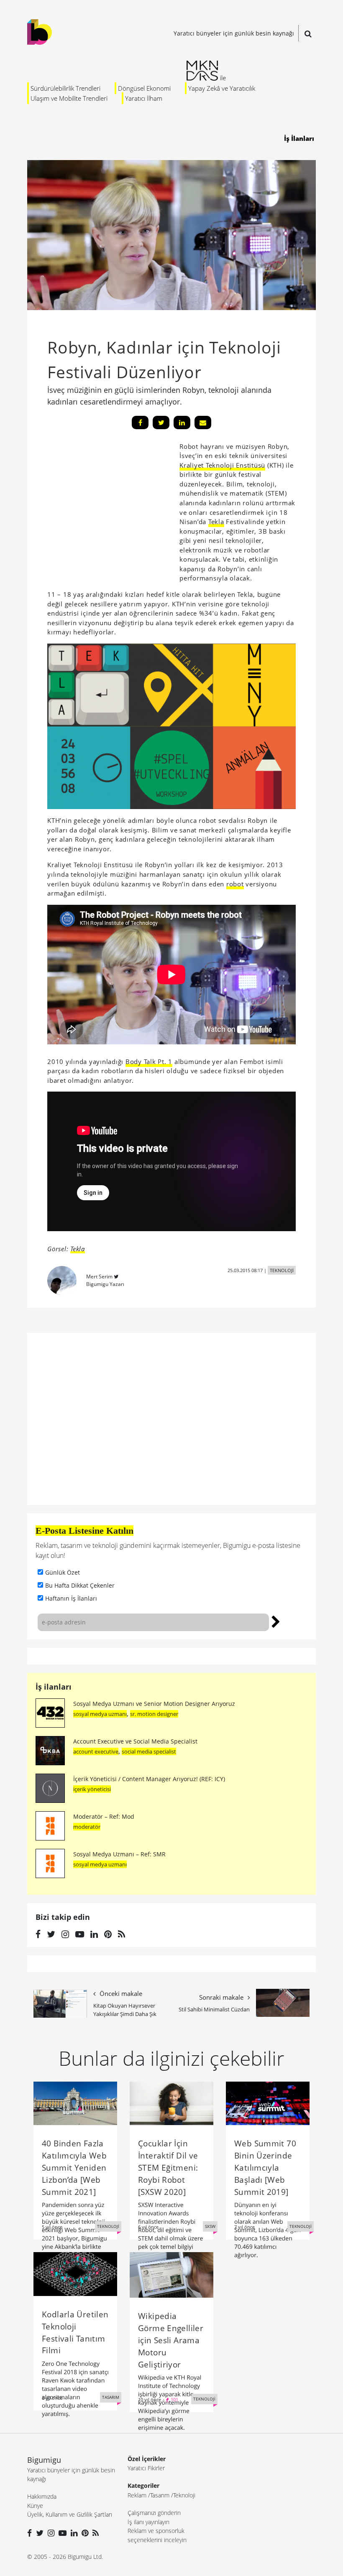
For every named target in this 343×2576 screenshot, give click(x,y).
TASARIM (111, 2397)
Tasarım (160, 2495)
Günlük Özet (63, 1572)
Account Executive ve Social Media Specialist (135, 1741)
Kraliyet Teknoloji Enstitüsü (222, 465)
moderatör (87, 1827)
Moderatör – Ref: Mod (104, 1816)
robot (235, 884)
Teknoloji (184, 2495)
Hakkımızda (42, 2496)
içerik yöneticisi (92, 1789)
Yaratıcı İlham (144, 98)
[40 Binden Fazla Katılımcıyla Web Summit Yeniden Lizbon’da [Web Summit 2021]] (75, 2103)
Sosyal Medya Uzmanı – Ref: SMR (119, 1854)
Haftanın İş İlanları (71, 1598)
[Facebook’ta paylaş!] (140, 423)
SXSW (210, 2226)
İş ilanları (54, 1687)
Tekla (216, 522)
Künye (35, 2506)
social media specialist (149, 1751)
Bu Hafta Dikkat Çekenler (80, 1585)
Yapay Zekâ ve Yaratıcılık (222, 88)
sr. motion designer (154, 1714)
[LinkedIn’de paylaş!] (182, 423)
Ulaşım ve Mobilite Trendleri (69, 98)
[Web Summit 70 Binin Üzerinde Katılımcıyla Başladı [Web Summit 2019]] (268, 2103)
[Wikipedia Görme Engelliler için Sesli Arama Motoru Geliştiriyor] (171, 2274)
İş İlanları (299, 138)
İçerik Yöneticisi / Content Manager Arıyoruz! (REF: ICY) (149, 1779)
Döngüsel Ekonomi (144, 88)
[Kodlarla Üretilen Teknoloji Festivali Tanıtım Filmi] (75, 2273)
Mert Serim (99, 1277)
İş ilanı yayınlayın (148, 2522)
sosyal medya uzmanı (100, 1714)
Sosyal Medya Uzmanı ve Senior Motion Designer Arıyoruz (154, 1704)
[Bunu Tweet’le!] (161, 423)
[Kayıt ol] (276, 1621)
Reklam (137, 2495)
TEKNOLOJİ (282, 1270)
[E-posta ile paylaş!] (203, 423)
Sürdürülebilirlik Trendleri (65, 88)
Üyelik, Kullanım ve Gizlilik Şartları (70, 2514)
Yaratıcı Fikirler (146, 2468)
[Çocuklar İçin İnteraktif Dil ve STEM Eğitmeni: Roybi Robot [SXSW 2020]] (171, 2103)
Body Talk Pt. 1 (149, 1061)
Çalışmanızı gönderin (154, 2513)
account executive (96, 1751)
